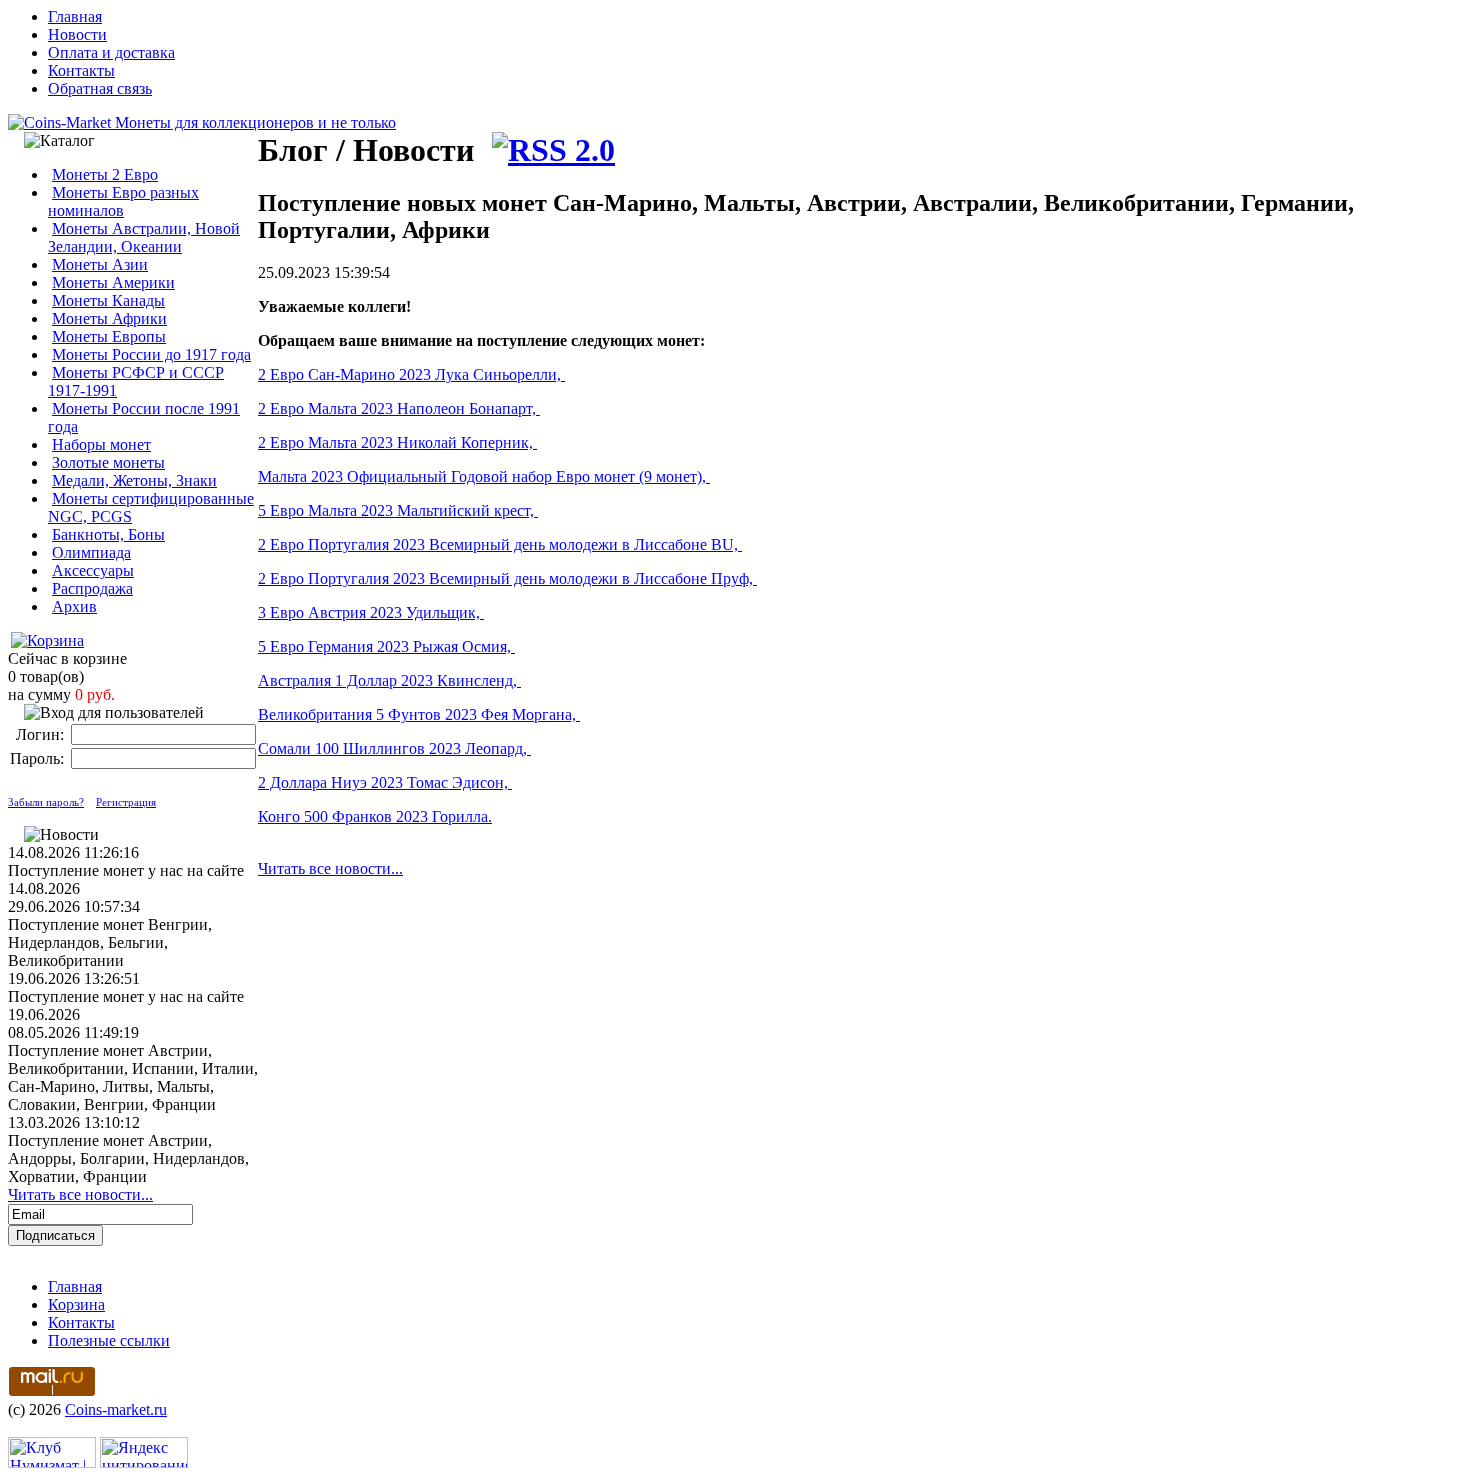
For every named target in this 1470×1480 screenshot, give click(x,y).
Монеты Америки (113, 282)
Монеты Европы (109, 336)
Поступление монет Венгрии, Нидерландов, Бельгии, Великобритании (110, 942)
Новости (77, 34)
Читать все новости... (80, 1194)
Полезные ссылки (109, 1340)
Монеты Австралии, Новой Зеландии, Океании (144, 237)
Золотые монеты (108, 462)
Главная (75, 16)
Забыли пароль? (46, 802)
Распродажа (92, 588)
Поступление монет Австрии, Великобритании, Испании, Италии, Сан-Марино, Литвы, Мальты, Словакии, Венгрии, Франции (133, 1077)
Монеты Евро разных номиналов (123, 201)
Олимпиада (91, 552)
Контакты (81, 70)
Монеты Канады (108, 300)
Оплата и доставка (111, 52)
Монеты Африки (109, 318)
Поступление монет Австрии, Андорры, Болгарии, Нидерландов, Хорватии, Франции (128, 1158)
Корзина (76, 1304)
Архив (74, 606)
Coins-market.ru (116, 1409)
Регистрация (126, 802)
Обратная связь (100, 88)
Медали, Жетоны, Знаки (134, 480)
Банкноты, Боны (108, 534)
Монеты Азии (100, 264)
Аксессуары (93, 570)
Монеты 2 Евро (105, 174)
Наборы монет (101, 444)
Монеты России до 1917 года (151, 354)
